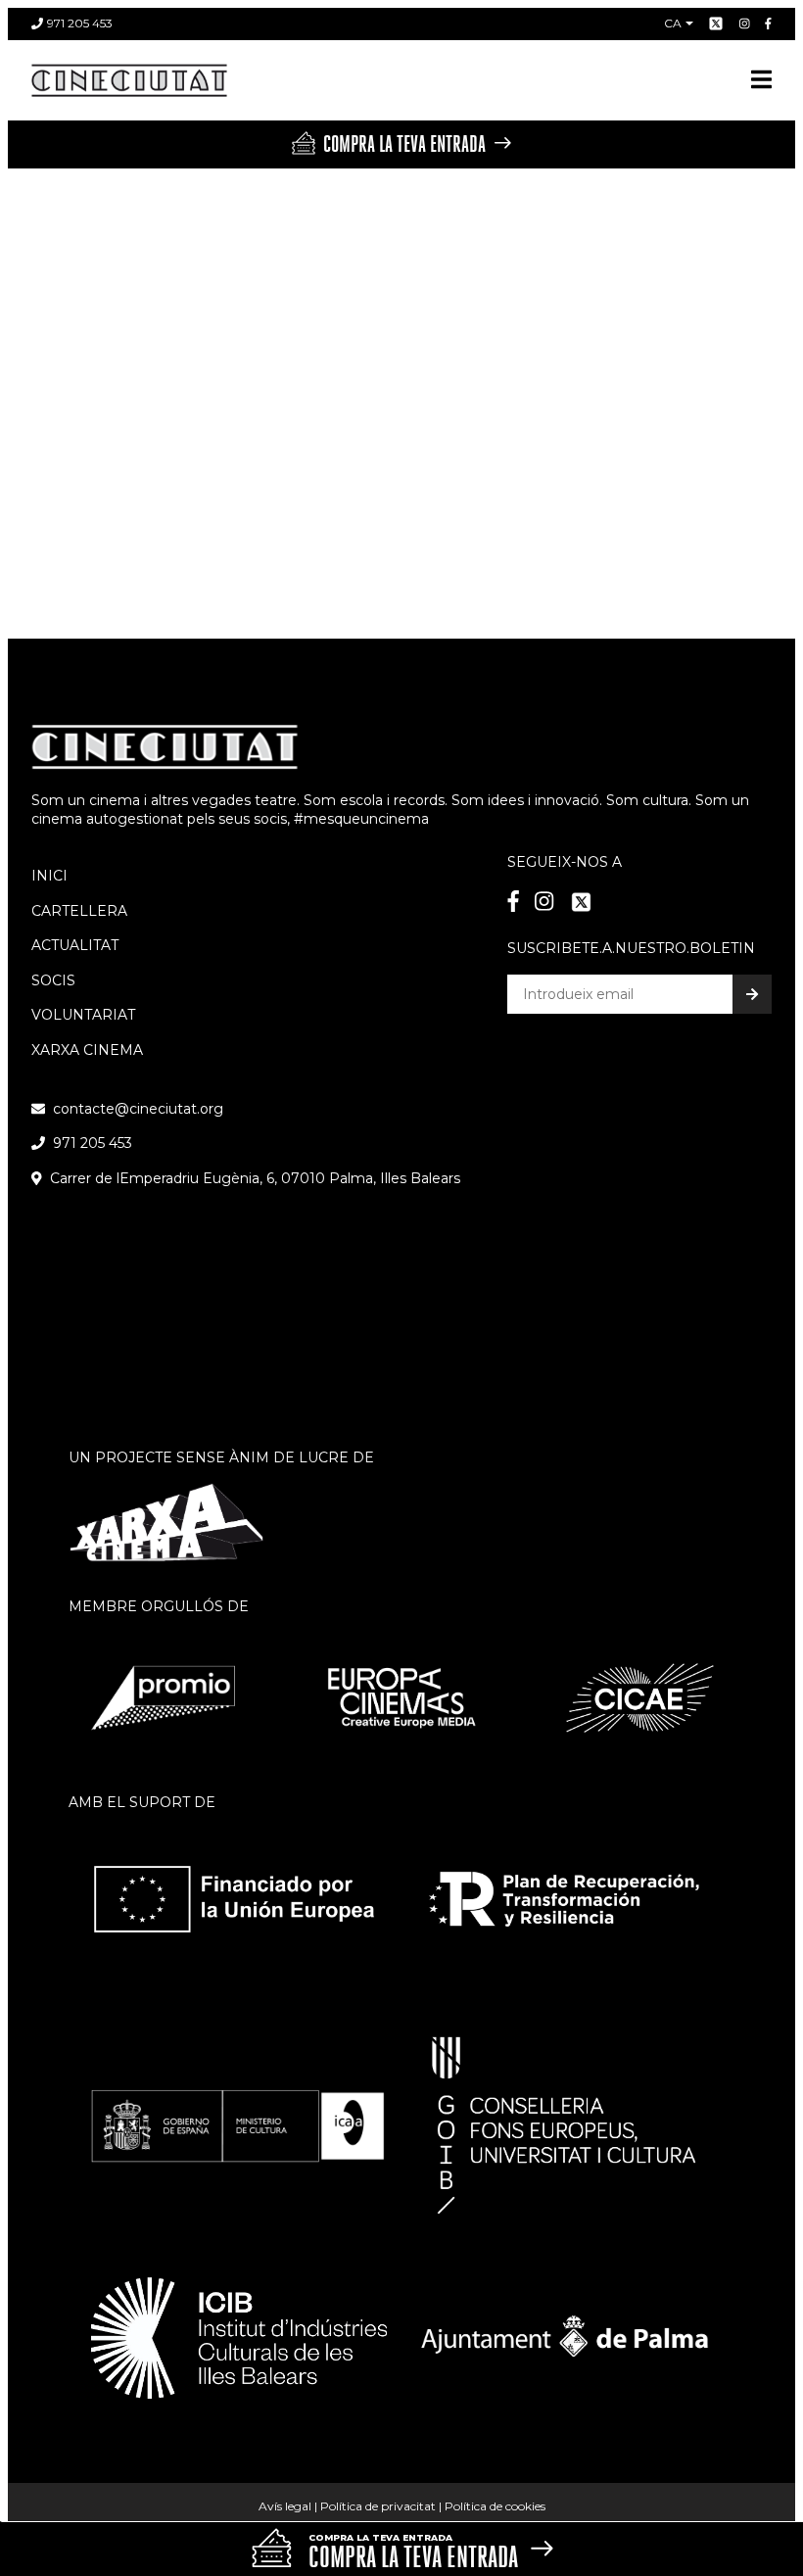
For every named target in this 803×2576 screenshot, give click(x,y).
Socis (53, 980)
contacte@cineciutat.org (138, 1109)
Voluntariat (83, 1015)
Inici (49, 876)
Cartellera (79, 911)
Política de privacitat (378, 2506)
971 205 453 (80, 23)
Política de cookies (495, 2506)
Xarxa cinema (87, 1050)
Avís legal (285, 2506)
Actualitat (75, 945)
